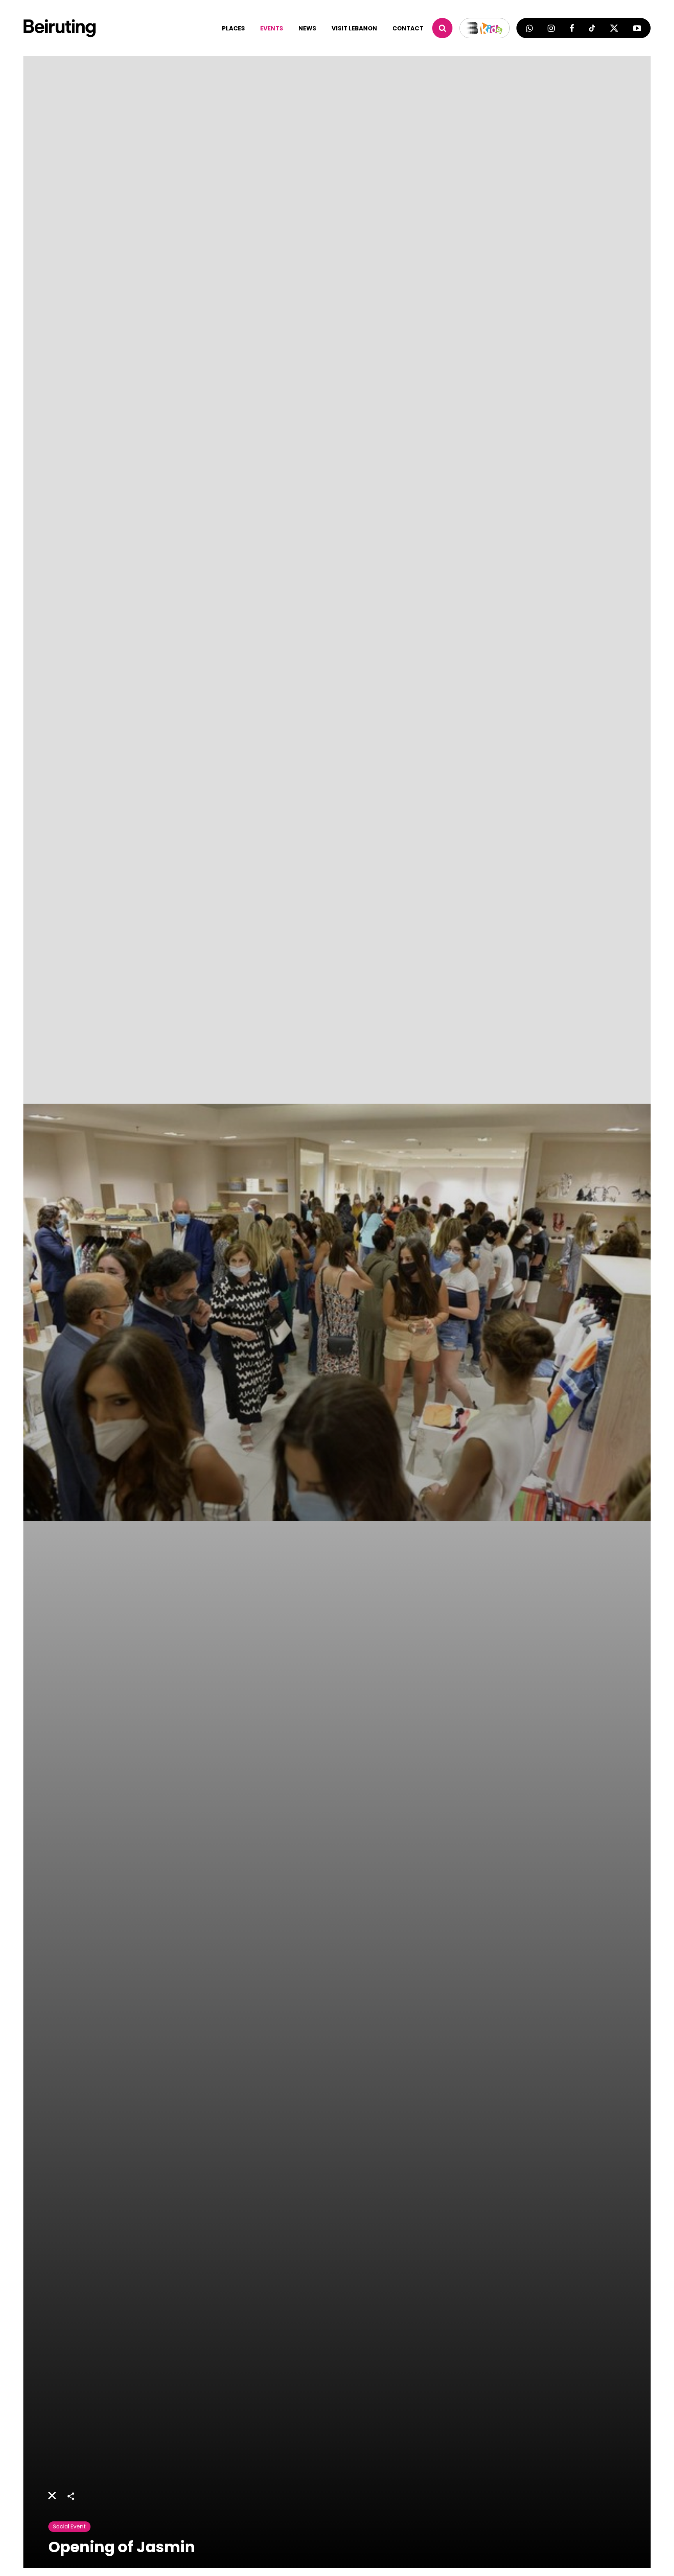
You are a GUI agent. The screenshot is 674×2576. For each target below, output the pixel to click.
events (272, 28)
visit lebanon (354, 28)
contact (408, 28)
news (307, 28)
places (233, 28)
